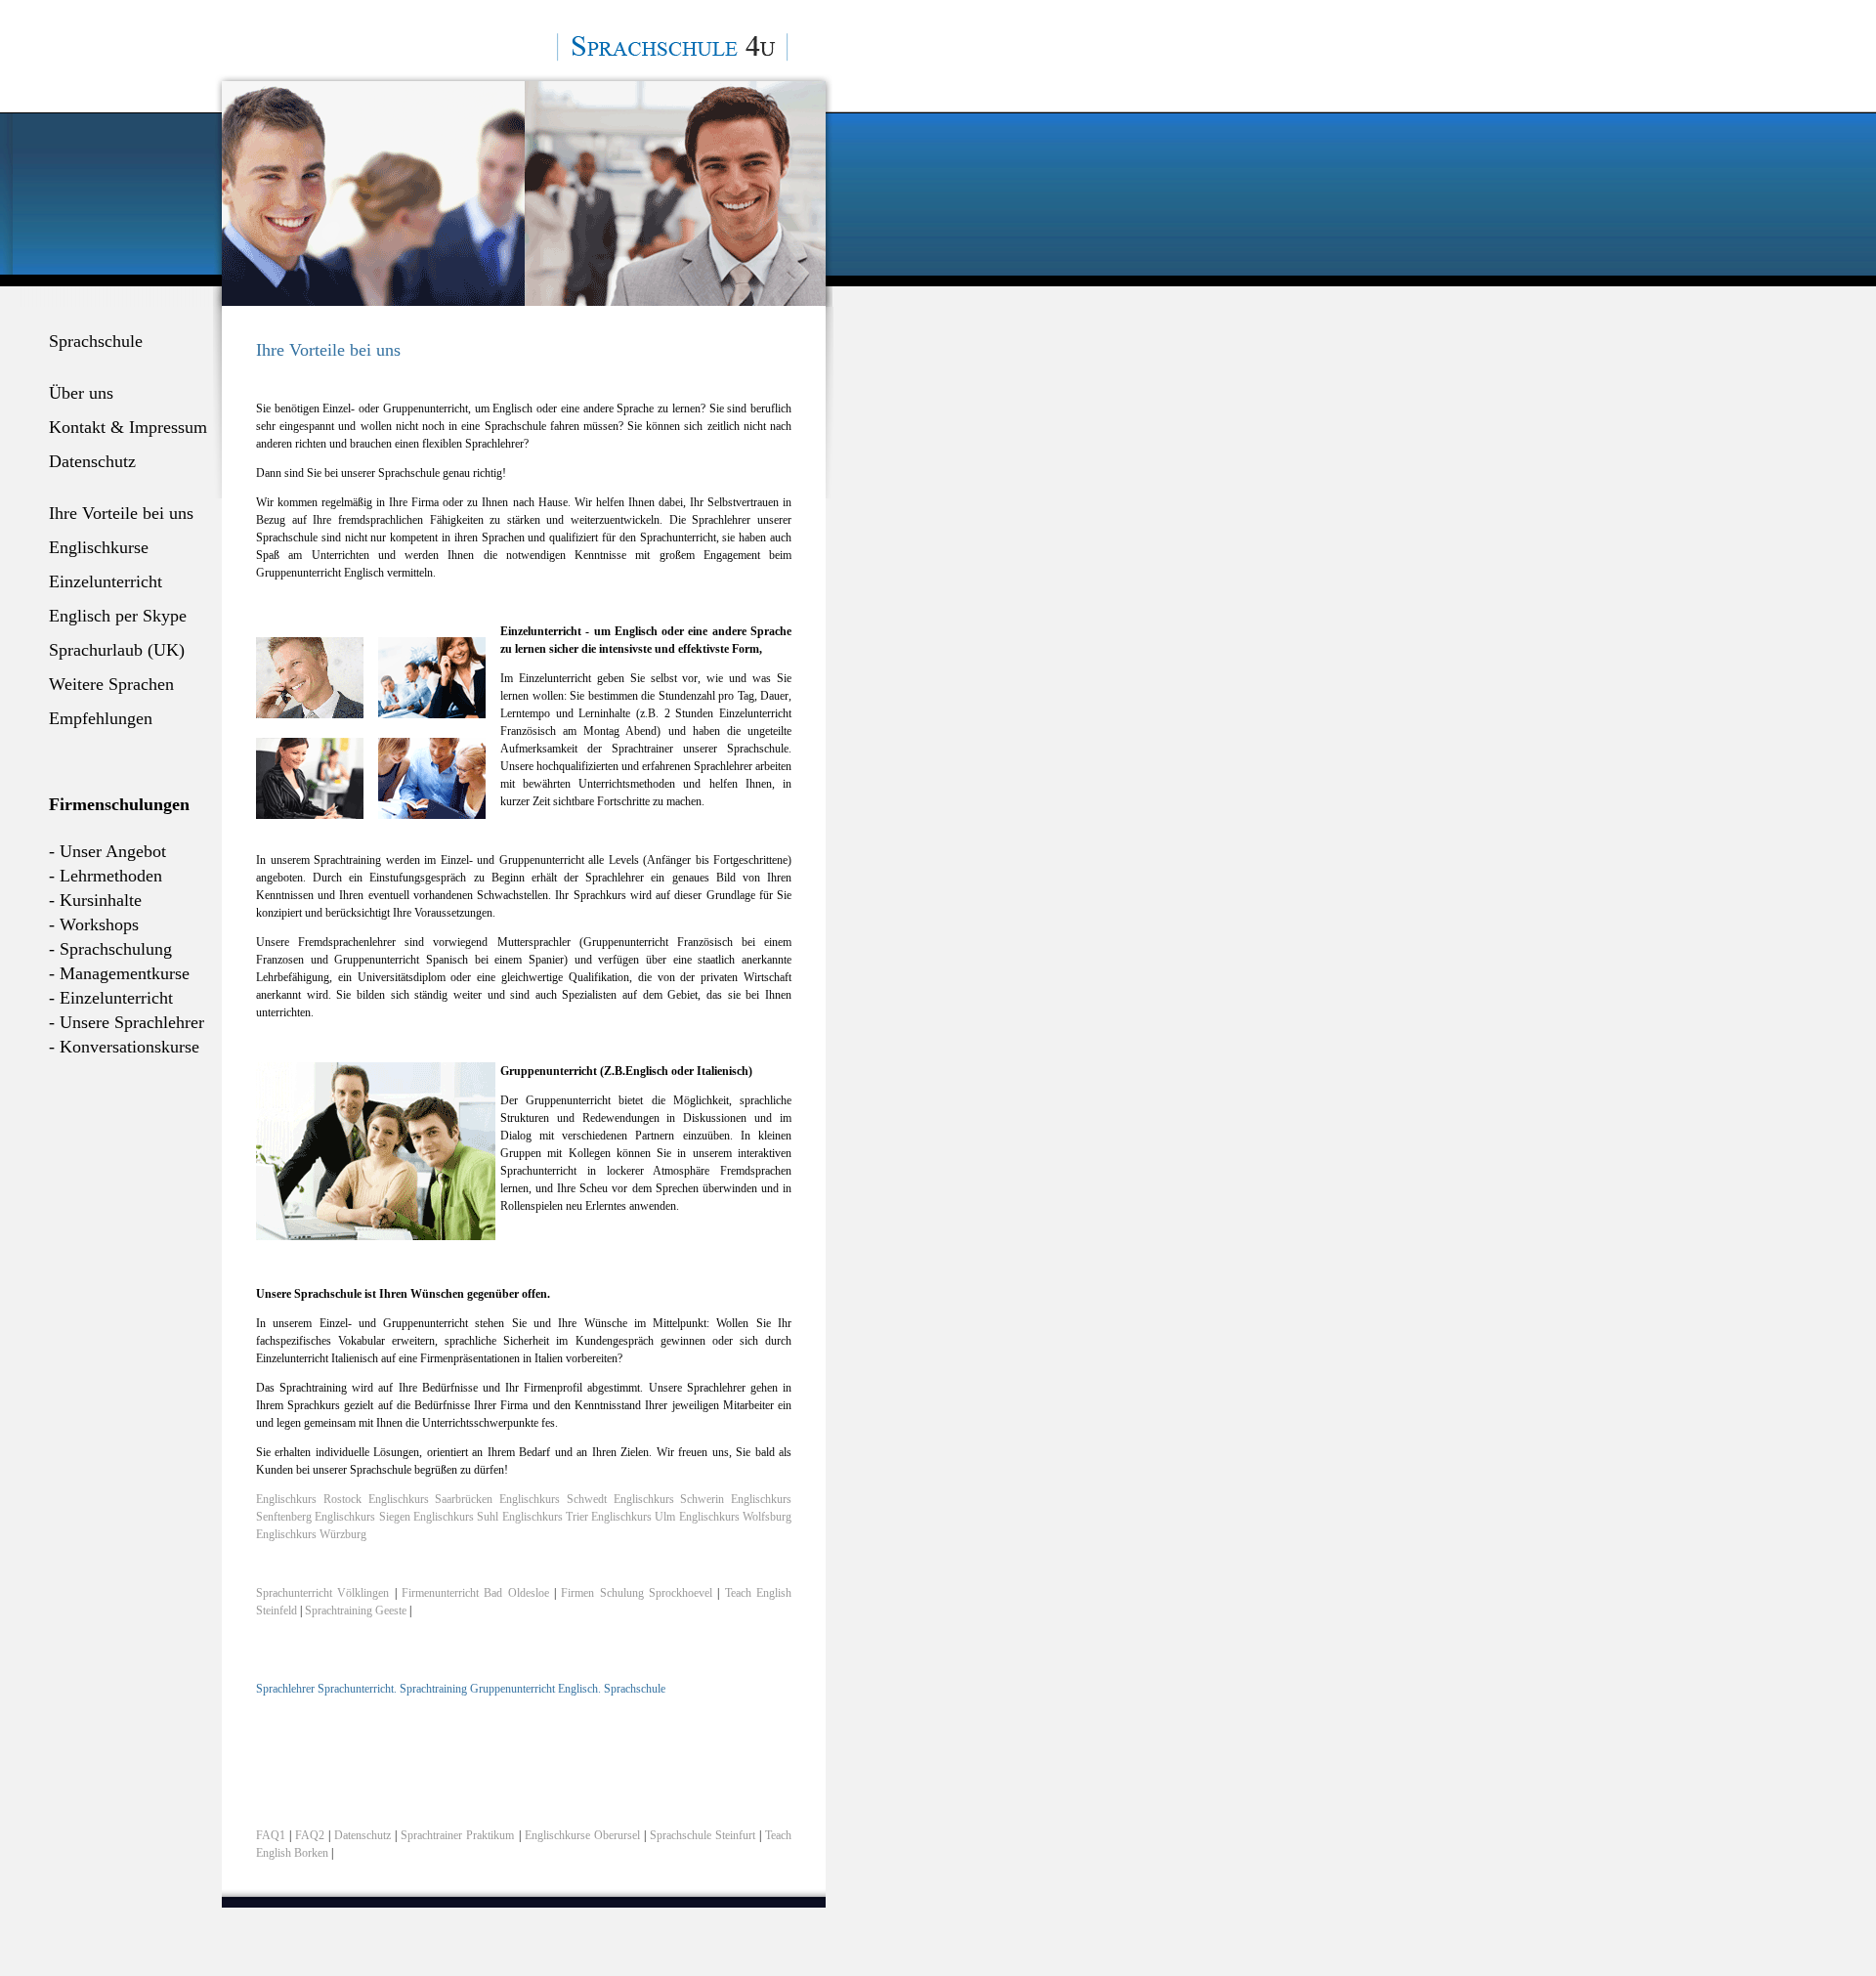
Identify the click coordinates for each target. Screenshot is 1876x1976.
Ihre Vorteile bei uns (121, 513)
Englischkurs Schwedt (553, 1499)
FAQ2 (310, 1835)
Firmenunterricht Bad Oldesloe (475, 1593)
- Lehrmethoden (106, 876)
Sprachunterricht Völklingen (322, 1593)
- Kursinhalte (95, 900)
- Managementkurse (119, 973)
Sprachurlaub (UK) (117, 650)
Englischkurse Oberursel (582, 1835)
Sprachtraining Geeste (356, 1611)
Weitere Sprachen (111, 684)
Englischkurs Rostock (309, 1499)
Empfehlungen (101, 718)
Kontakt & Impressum (128, 427)
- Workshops (94, 924)
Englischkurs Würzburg (311, 1534)
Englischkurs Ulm (633, 1517)
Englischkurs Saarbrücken (431, 1499)
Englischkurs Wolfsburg (735, 1517)
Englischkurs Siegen (362, 1517)
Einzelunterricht (106, 581)
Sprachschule (96, 341)
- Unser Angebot (107, 851)
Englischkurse (99, 547)
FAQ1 (271, 1835)
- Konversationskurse (124, 1047)
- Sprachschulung (110, 949)
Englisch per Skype (118, 616)
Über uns (81, 393)
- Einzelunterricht (111, 998)
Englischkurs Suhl (456, 1517)
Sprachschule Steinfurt (703, 1835)
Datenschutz (92, 461)
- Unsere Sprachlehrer (127, 1022)
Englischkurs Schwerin (669, 1499)
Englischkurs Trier (545, 1517)
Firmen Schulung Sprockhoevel (637, 1593)
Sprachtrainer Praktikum (457, 1835)
